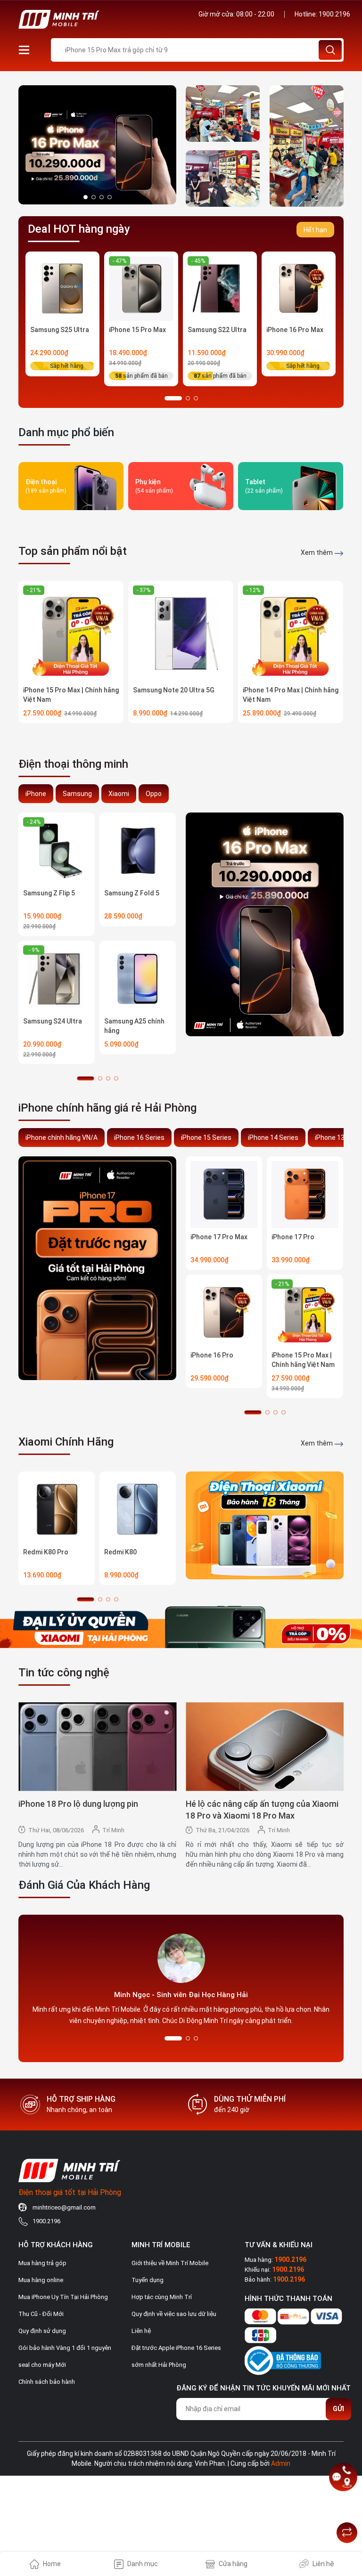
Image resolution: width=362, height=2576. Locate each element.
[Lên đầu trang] (347, 2509)
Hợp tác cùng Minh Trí (162, 2297)
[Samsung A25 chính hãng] (138, 979)
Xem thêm (317, 553)
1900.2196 (334, 14)
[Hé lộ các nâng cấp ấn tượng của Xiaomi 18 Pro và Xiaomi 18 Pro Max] (265, 1747)
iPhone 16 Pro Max (295, 330)
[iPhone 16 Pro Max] (299, 288)
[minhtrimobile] (223, 114)
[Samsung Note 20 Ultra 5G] (181, 633)
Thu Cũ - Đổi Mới (41, 2314)
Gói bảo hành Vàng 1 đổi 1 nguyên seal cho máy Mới (65, 2356)
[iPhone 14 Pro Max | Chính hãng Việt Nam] (291, 633)
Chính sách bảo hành (47, 2382)
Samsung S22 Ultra (217, 330)
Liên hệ (141, 2331)
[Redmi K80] (138, 1510)
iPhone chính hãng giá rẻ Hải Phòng (107, 1108)
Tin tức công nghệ (64, 1673)
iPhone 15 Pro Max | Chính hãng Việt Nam (71, 695)
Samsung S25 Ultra (60, 330)
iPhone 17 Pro (293, 1237)
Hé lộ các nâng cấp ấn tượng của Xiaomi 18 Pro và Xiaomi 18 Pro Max (262, 1810)
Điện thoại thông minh (73, 764)
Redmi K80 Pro (46, 1552)
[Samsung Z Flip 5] (57, 851)
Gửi (338, 2409)
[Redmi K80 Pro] (57, 1510)
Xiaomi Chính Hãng (66, 1442)
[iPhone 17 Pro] (305, 1195)
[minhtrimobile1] (223, 179)
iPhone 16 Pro (212, 1355)
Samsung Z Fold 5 (132, 893)
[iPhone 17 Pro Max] (224, 1195)
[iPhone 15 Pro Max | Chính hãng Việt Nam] (71, 633)
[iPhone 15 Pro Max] (141, 288)
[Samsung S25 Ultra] (62, 288)
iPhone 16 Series (139, 1138)
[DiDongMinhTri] (265, 924)
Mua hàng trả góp (42, 2263)
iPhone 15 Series (206, 1138)
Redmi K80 (120, 1552)
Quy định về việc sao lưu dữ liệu (174, 2314)
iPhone (36, 794)
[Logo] (96, 19)
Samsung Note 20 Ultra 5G (174, 690)
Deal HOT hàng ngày (79, 229)
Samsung (77, 794)
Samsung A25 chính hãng (134, 1026)
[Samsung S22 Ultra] (220, 288)
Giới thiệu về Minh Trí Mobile (170, 2263)
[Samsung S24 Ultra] (57, 979)
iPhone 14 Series (273, 1138)
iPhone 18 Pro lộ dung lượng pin (78, 1804)
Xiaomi (119, 794)
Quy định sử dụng (42, 2331)
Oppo (154, 794)
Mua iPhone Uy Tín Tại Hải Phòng (63, 2297)
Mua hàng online (41, 2280)
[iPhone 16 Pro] (224, 1313)
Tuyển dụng (148, 2280)
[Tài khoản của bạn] (24, 49)
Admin (281, 2463)
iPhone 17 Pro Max (219, 1237)
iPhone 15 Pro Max (137, 330)
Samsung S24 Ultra (53, 1021)
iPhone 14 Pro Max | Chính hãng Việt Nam (291, 695)
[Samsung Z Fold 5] (138, 851)
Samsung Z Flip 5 (49, 893)
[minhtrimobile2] (307, 146)
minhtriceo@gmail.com (64, 2207)
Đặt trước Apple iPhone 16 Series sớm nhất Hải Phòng (176, 2356)
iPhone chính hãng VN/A (62, 1138)
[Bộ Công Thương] (283, 2359)
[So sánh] (347, 2533)
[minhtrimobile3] (97, 144)
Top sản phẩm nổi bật (73, 551)
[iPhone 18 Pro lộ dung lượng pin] (97, 1747)
